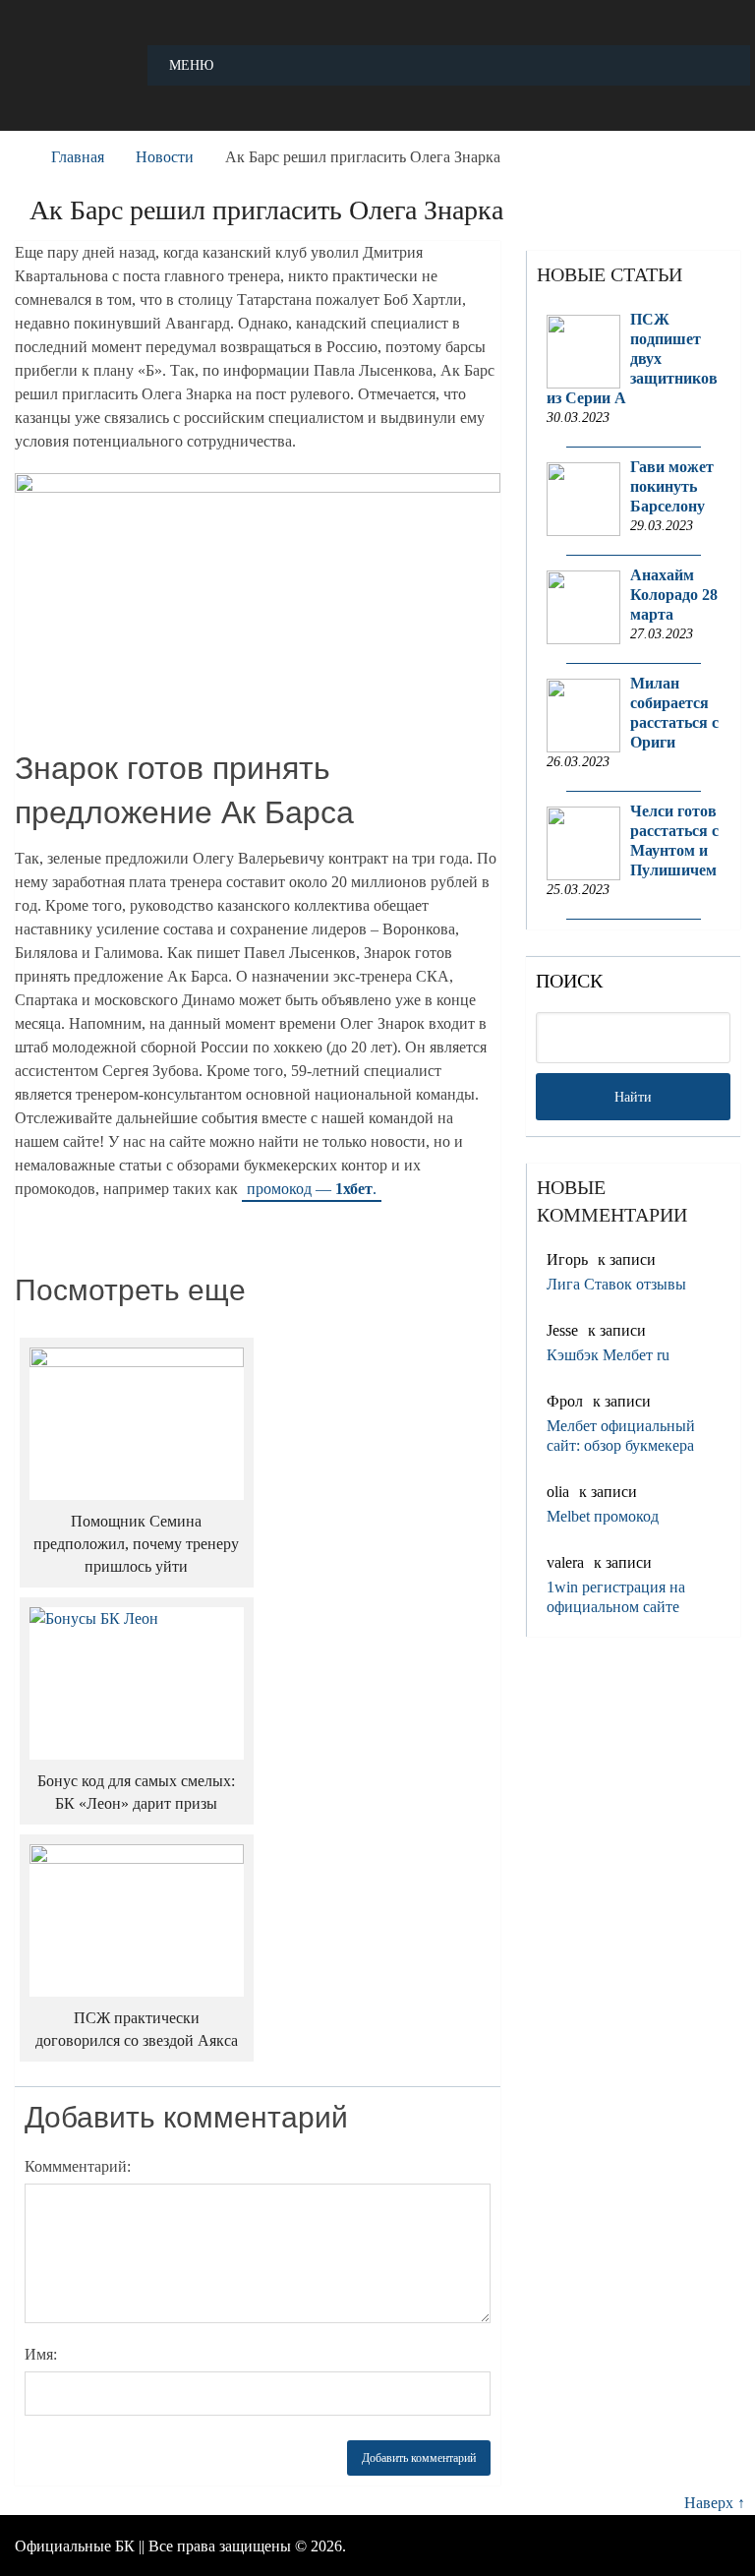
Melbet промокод (603, 1516)
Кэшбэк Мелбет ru (608, 1355)
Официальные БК (75, 2546)
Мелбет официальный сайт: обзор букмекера (621, 1436)
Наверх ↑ (715, 2503)
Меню (191, 65)
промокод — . (312, 1189)
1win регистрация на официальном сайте (616, 1597)
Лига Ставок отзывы (616, 1284)
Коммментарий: (78, 2166)
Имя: (41, 2354)
